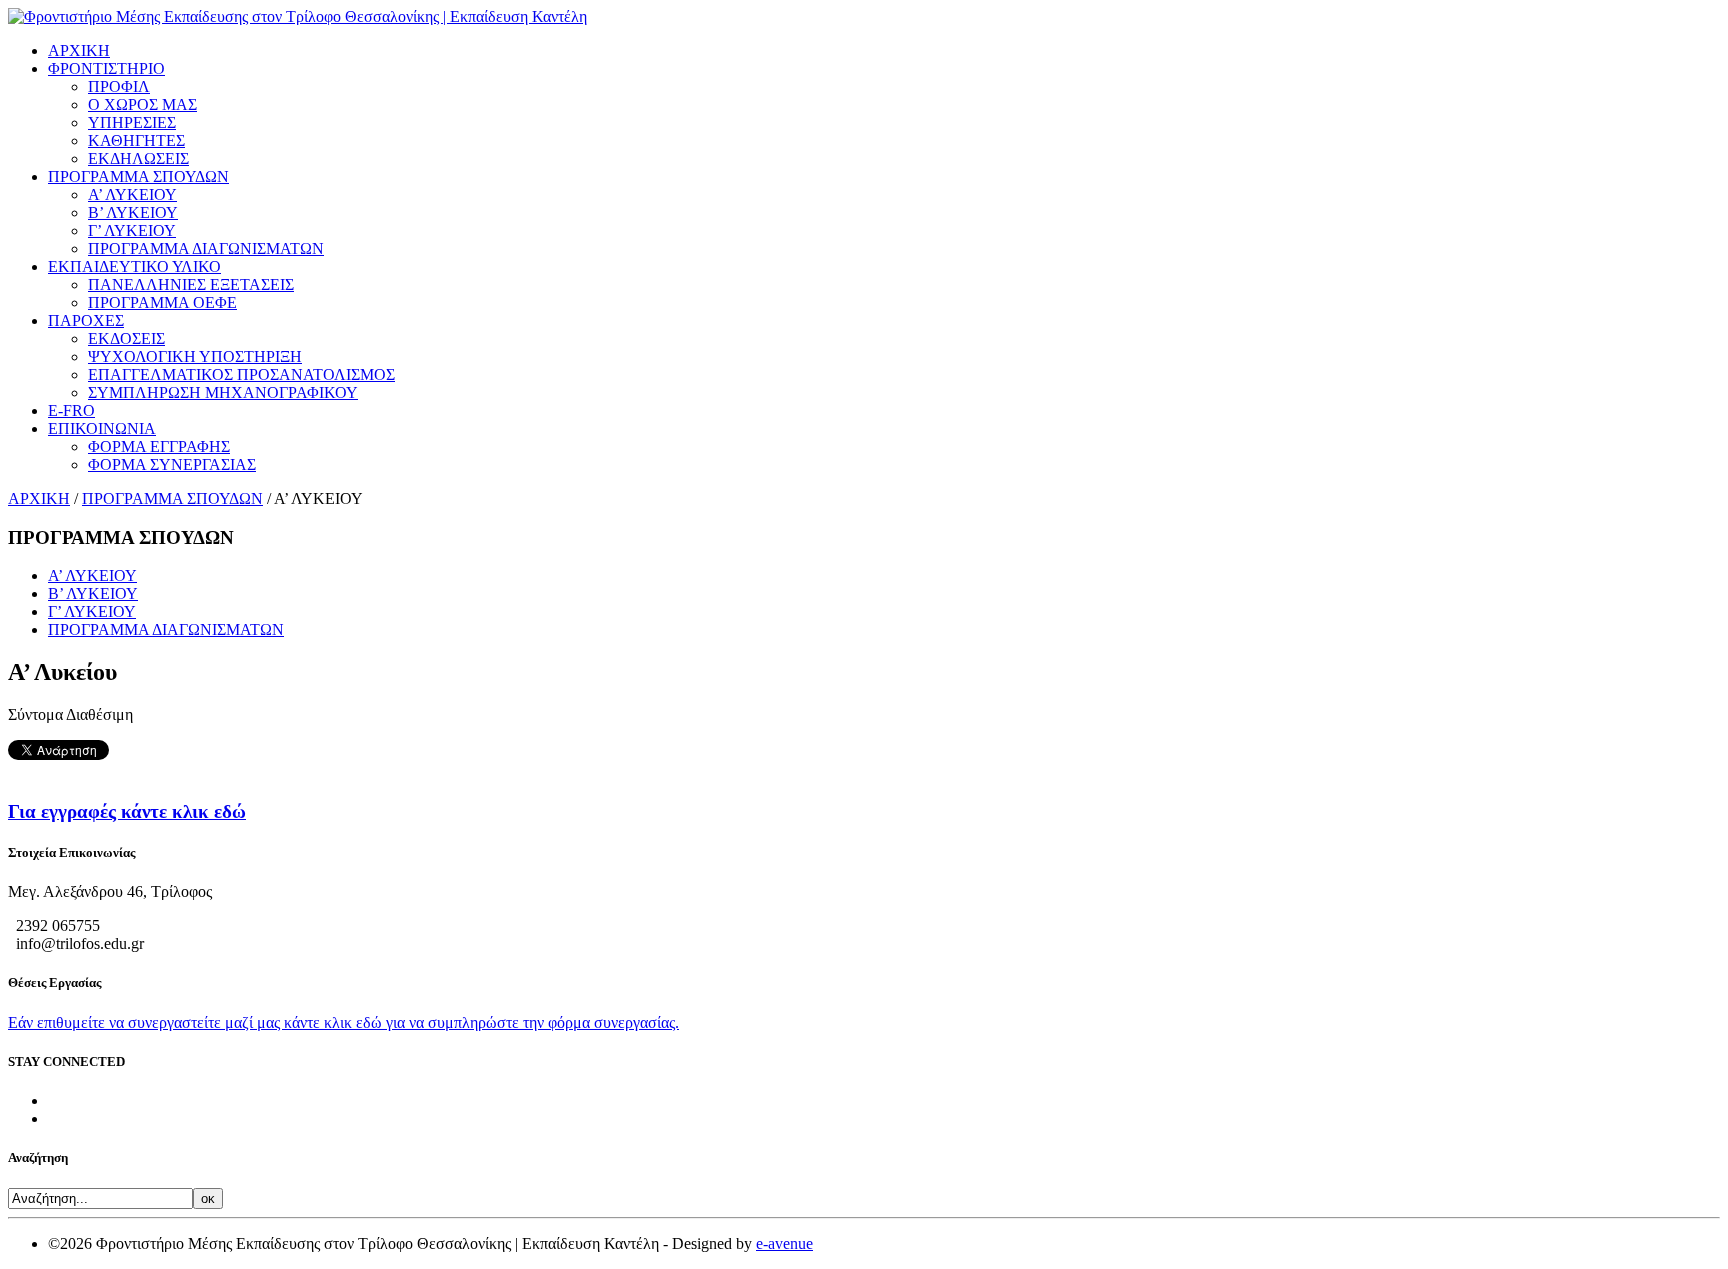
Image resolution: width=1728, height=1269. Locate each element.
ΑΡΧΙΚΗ (79, 50)
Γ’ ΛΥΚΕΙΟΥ (132, 230)
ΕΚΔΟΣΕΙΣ (126, 338)
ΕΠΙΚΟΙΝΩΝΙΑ (102, 428)
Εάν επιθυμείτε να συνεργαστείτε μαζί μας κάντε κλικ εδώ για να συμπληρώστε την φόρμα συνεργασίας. (343, 1022)
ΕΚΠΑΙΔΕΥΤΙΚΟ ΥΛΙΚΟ (134, 266)
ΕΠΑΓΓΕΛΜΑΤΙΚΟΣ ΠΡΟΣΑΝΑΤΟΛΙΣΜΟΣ (241, 374)
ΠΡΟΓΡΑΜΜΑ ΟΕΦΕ (162, 302)
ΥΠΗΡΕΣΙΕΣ (132, 122)
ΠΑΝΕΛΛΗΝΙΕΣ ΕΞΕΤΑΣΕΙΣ (191, 284)
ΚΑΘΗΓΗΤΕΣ (136, 140)
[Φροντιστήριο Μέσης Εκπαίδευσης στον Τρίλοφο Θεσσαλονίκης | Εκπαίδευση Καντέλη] (297, 16)
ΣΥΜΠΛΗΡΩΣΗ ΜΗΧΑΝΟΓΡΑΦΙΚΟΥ (223, 392)
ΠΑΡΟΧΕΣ (86, 320)
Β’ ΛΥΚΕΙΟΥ (133, 212)
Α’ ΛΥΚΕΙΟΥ (132, 194)
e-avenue (784, 1243)
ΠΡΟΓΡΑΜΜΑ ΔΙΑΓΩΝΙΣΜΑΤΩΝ (206, 248)
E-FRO (71, 410)
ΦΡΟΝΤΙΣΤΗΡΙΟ (106, 68)
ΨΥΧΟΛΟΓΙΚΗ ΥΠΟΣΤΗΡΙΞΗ (195, 356)
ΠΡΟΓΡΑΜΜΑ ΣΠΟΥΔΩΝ (138, 176)
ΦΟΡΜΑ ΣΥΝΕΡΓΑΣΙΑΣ (172, 464)
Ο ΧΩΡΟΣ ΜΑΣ (142, 104)
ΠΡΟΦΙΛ (119, 86)
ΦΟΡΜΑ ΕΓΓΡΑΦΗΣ (159, 446)
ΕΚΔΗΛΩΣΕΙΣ (138, 158)
